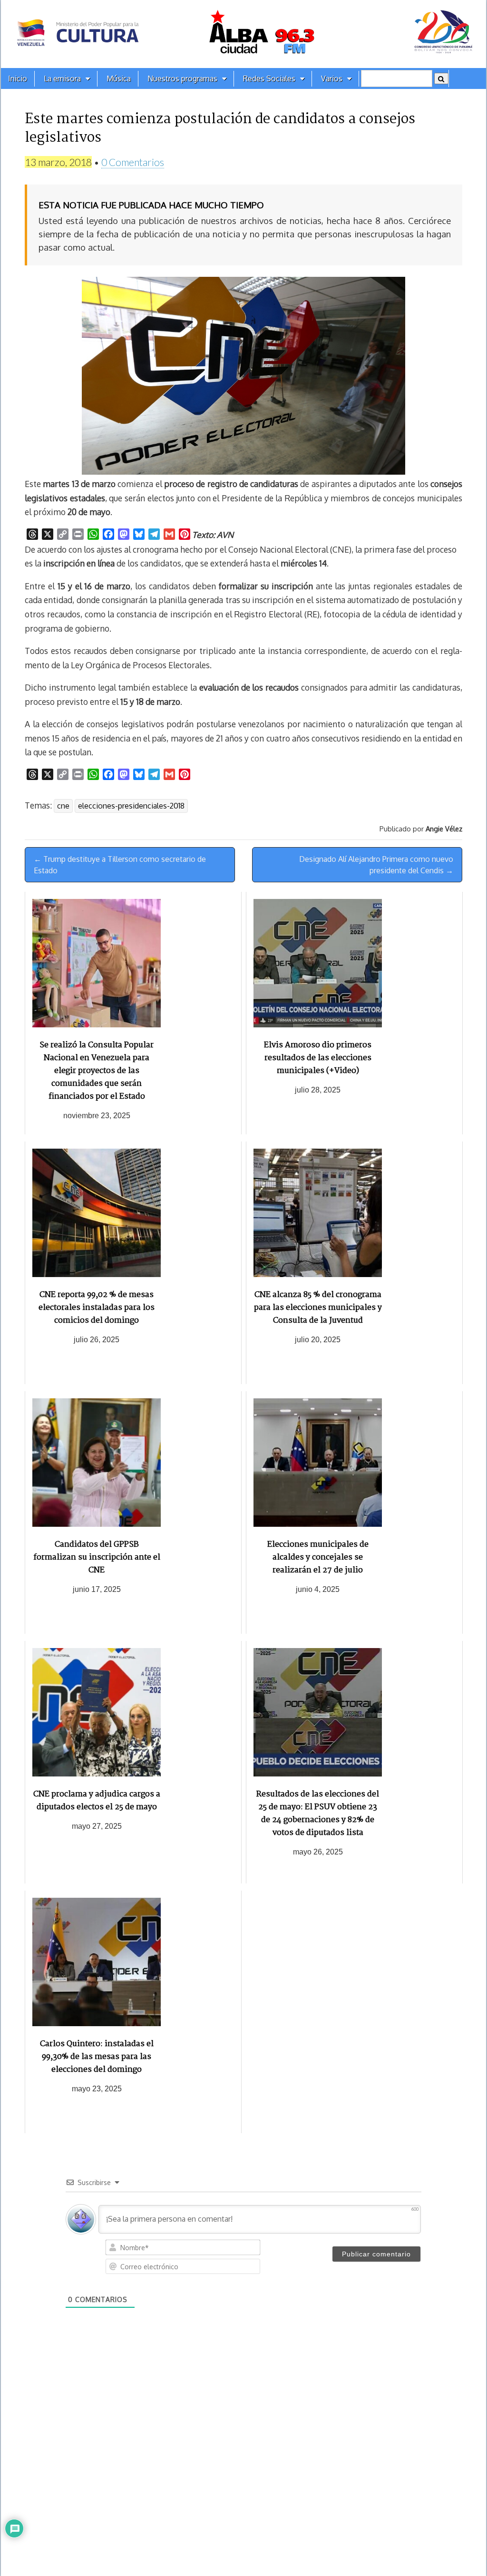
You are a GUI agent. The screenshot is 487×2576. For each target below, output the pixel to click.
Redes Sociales (269, 78)
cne (63, 806)
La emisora (62, 78)
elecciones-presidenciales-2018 (131, 806)
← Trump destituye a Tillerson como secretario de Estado (120, 865)
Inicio (18, 78)
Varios (332, 78)
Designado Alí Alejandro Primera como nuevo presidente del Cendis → (376, 865)
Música (119, 78)
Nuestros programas (182, 78)
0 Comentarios (133, 162)
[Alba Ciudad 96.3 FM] (243, 34)
